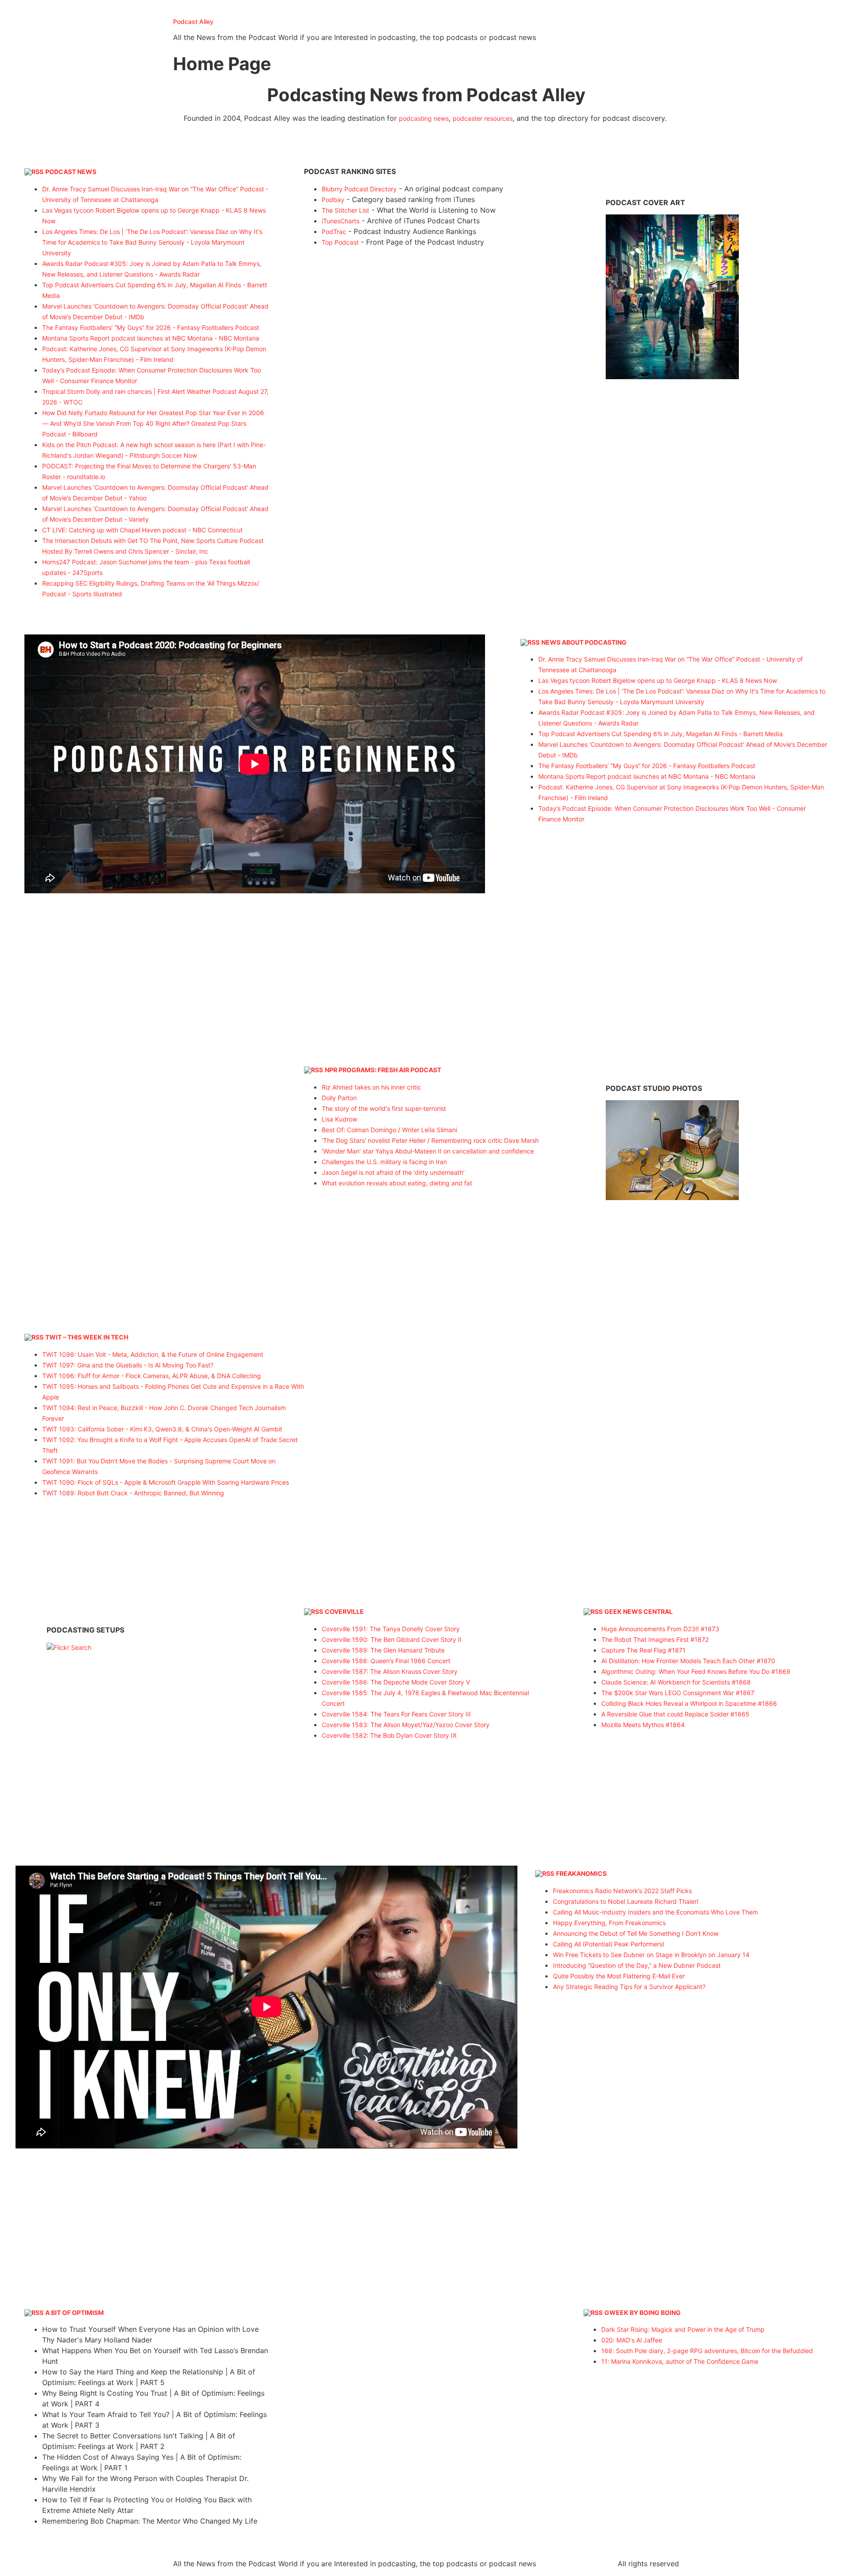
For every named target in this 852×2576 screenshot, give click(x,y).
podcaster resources (483, 118)
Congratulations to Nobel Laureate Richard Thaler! (626, 1901)
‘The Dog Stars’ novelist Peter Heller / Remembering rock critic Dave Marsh (430, 1140)
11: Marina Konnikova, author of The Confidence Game (680, 2361)
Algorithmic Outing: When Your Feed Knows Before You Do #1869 (696, 1671)
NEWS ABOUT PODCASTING (584, 642)
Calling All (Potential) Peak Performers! (609, 1944)
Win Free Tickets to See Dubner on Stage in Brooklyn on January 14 (651, 1955)
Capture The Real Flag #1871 (643, 1650)
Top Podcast (340, 242)
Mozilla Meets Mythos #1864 (643, 1725)
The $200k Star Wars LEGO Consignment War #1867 (678, 1693)
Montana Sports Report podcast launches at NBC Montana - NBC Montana (151, 338)
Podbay (333, 200)
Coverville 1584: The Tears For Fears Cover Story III (396, 1714)
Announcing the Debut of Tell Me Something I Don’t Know (636, 1933)
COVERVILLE (344, 1611)
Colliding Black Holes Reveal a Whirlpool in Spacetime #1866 (689, 1703)
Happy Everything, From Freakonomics (609, 1923)
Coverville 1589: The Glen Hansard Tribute (383, 1650)
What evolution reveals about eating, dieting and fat (397, 1183)
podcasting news (424, 118)
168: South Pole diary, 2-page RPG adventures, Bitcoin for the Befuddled (707, 2351)
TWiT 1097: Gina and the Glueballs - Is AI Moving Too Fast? (128, 1365)
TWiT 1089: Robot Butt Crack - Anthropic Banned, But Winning (133, 1493)
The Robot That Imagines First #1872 (655, 1639)
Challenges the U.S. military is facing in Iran (384, 1162)
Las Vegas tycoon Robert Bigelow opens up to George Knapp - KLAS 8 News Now (658, 680)
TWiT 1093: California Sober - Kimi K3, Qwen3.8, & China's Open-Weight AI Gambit (162, 1429)
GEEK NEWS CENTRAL (639, 1611)
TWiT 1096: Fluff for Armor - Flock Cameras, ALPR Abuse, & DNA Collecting (152, 1376)
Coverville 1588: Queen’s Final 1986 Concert (386, 1661)
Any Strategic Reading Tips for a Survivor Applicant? (629, 1987)
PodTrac (334, 232)
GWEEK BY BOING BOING (643, 2312)
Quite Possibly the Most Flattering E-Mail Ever (619, 1976)
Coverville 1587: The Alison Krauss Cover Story (390, 1671)
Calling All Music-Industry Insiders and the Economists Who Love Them (655, 1912)
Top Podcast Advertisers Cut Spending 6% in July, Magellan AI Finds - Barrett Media (661, 734)
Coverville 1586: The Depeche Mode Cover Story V (396, 1682)
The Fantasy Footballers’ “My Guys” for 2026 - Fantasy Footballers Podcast (151, 327)
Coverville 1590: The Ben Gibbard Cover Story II (392, 1639)
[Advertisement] (426, 327)
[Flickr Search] (672, 377)
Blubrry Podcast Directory (359, 189)
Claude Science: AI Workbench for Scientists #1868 (676, 1682)
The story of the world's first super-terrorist (384, 1108)
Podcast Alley (193, 22)
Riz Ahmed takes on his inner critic (371, 1087)
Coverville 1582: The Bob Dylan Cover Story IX (389, 1735)
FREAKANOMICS (581, 1873)
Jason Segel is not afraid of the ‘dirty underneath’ (393, 1172)
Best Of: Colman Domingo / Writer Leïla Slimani (389, 1130)
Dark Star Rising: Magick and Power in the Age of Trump (683, 2329)
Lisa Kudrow (339, 1119)
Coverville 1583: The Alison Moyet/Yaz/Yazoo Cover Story (406, 1725)
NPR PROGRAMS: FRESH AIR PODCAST (383, 1070)
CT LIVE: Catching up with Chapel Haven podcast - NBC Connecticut (142, 530)
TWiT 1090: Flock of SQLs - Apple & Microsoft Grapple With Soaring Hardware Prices (166, 1482)
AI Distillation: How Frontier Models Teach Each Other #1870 (688, 1661)
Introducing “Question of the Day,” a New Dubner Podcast (637, 1965)
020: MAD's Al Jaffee (632, 2340)
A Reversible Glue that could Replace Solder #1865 (675, 1714)
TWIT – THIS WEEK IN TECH (87, 1337)
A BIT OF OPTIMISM (75, 2312)
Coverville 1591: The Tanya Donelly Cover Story (391, 1629)
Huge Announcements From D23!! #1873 (660, 1629)
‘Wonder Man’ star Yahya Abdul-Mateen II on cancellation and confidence (428, 1151)
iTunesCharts (341, 221)
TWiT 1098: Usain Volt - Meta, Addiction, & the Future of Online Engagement (153, 1354)
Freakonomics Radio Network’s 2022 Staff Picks (622, 1891)
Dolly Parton (339, 1098)
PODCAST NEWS (71, 172)
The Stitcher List (345, 210)
